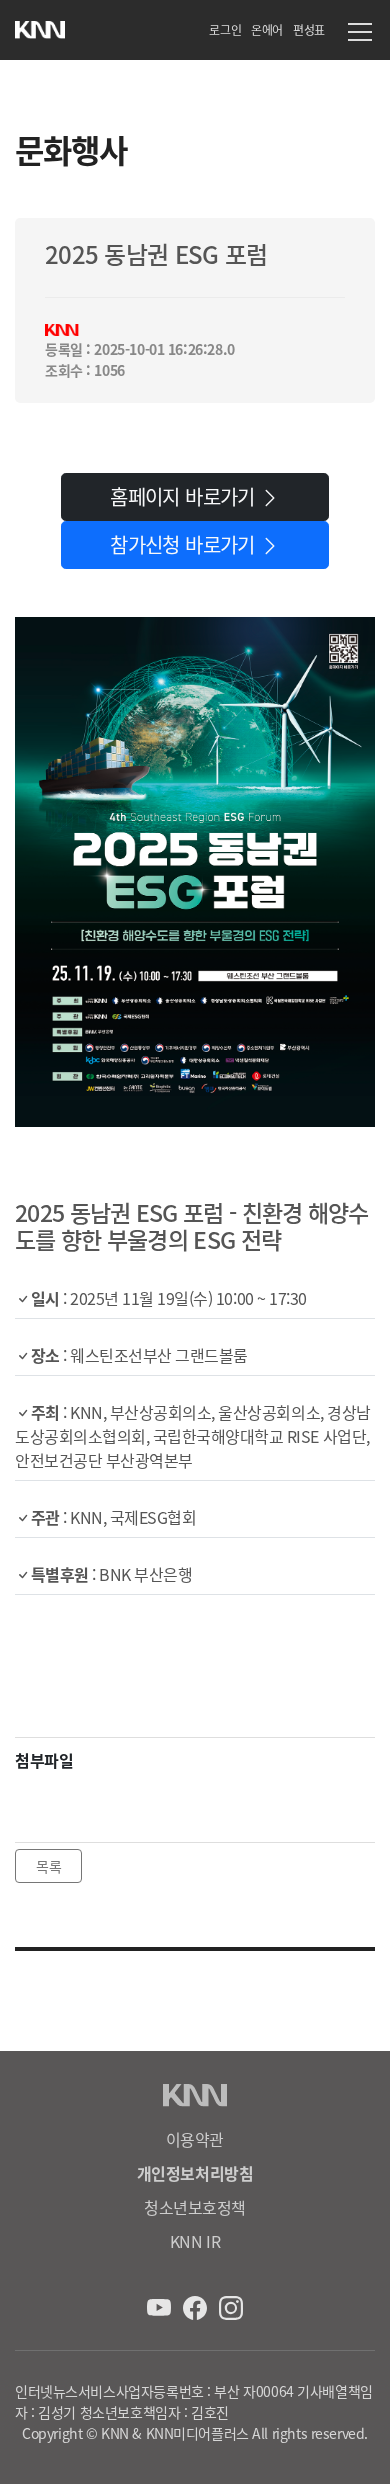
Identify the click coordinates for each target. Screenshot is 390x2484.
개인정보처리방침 (195, 2173)
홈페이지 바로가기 (185, 496)
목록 (48, 1866)
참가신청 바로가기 (185, 544)
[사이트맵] (360, 35)
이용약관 (195, 2139)
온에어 (267, 29)
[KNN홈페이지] (40, 25)
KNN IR (195, 2241)
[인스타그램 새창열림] (231, 2305)
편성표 (309, 29)
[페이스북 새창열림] (197, 2305)
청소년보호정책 (195, 2207)
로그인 (225, 29)
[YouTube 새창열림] (161, 2305)
